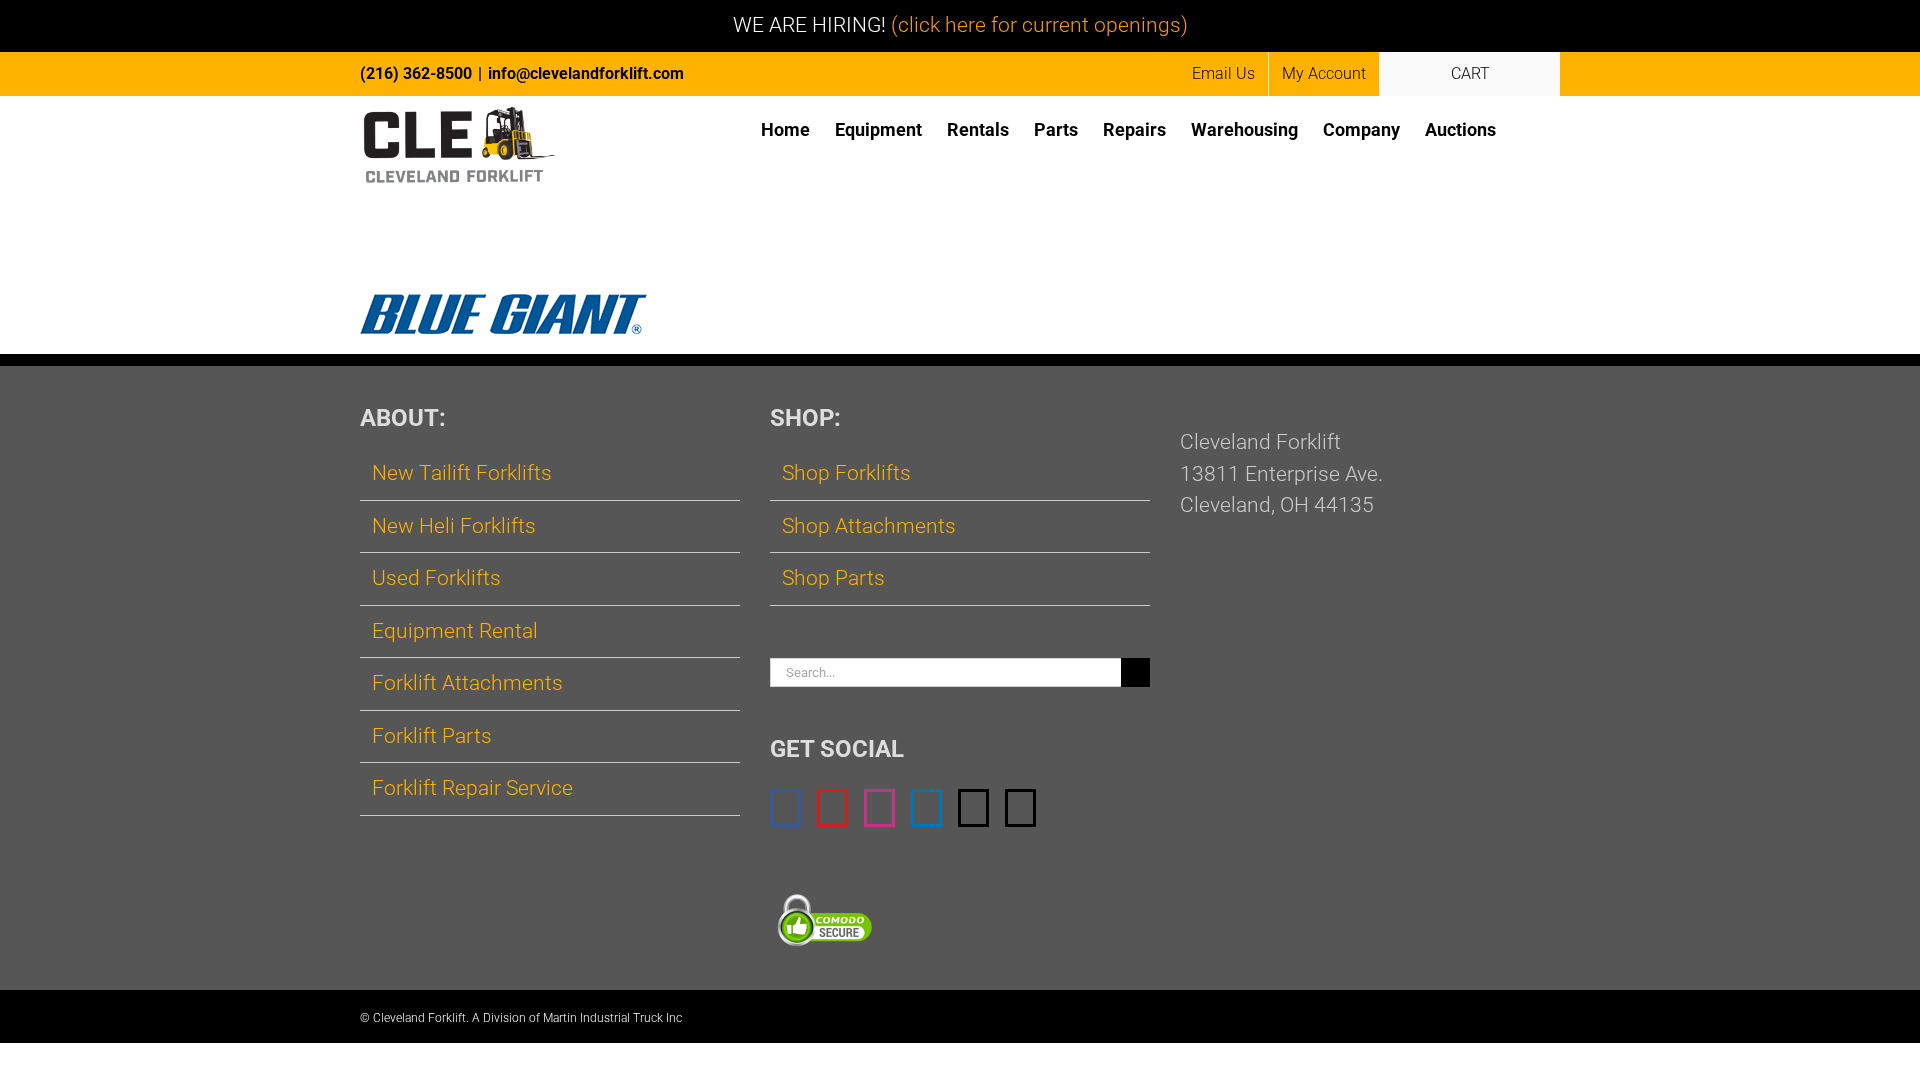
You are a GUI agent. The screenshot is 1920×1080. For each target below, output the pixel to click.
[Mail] (973, 808)
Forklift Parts (432, 736)
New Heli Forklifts (454, 526)
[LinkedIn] (926, 808)
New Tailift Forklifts (462, 473)
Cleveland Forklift (419, 1018)
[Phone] (1020, 808)
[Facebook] (785, 808)
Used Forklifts (436, 578)
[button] (1528, 128)
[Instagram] (879, 808)
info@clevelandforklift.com (586, 73)
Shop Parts (833, 578)
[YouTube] (832, 808)
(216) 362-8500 (416, 73)
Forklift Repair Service (472, 788)
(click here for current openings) (1039, 25)
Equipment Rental (455, 631)
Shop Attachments (869, 526)
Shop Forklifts (846, 473)
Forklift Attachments (467, 683)
